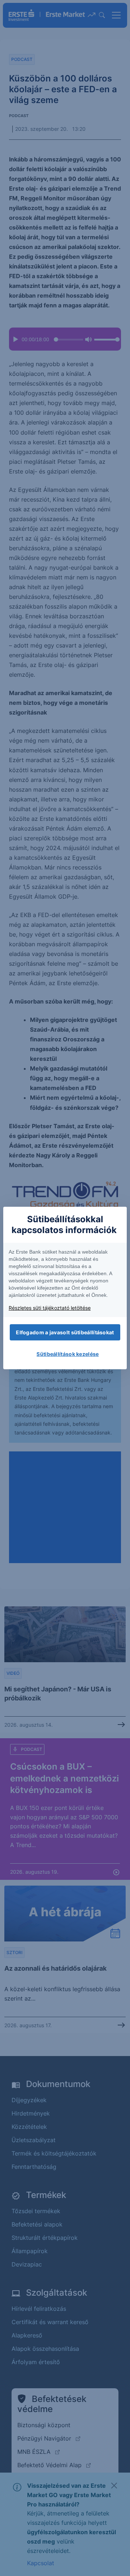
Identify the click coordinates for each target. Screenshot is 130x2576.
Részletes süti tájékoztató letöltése (50, 1308)
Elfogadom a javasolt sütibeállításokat (65, 1332)
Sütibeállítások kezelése (68, 1354)
